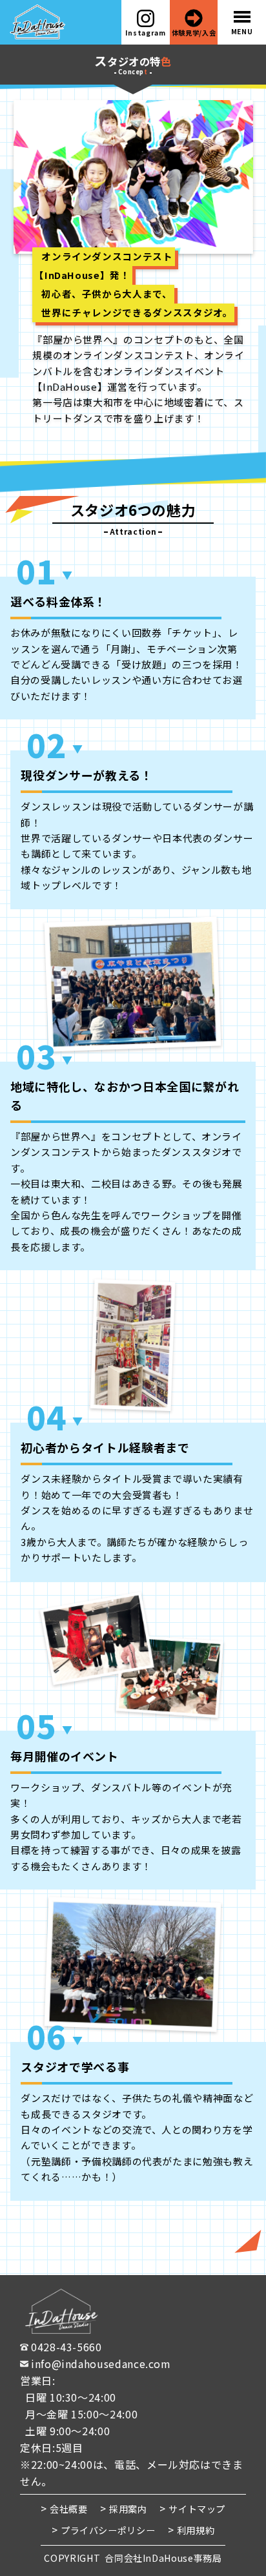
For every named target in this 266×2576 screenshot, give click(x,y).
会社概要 (69, 2509)
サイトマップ (197, 2509)
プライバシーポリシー (108, 2530)
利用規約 (196, 2530)
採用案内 (128, 2509)
